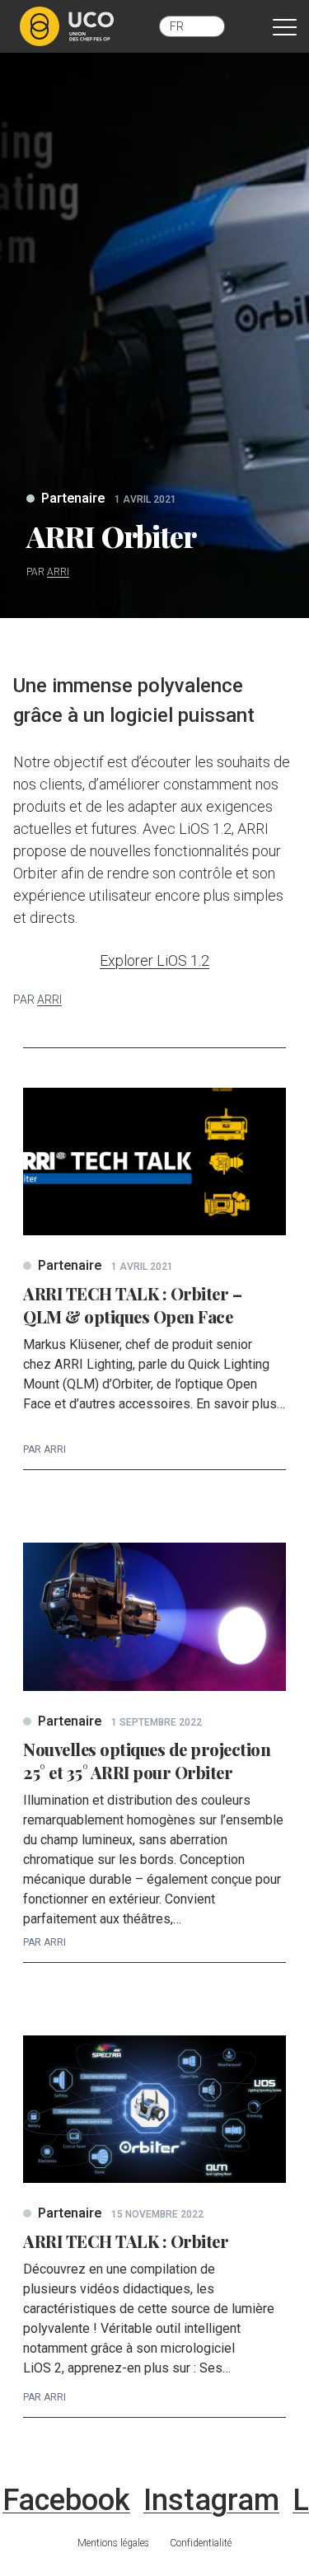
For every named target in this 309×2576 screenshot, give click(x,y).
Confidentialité (201, 2543)
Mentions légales (113, 2543)
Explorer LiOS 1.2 (154, 960)
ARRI (58, 572)
